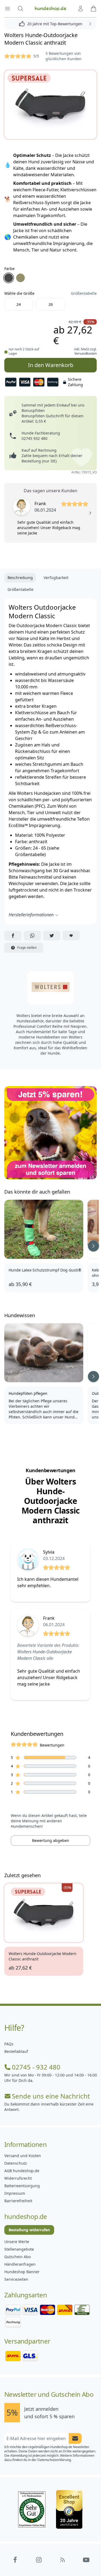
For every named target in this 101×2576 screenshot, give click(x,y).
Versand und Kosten (23, 2156)
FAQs (9, 2044)
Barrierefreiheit (18, 2201)
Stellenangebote (19, 2249)
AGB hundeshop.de (22, 2171)
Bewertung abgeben (51, 1840)
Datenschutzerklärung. (55, 2460)
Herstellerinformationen (31, 915)
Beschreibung (20, 578)
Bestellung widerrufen (29, 2230)
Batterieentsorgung (22, 2186)
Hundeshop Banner (22, 2272)
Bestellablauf (16, 2051)
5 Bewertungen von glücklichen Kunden (64, 56)
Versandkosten (86, 353)
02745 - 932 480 (36, 2067)
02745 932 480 (34, 438)
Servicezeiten (16, 2279)
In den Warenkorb (50, 363)
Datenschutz (16, 2163)
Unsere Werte (17, 2242)
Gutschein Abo (18, 2257)
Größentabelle (84, 293)
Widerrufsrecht (18, 2178)
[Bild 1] (50, 105)
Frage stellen (27, 948)
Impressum (15, 2193)
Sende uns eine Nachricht (51, 2096)
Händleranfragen (20, 2264)
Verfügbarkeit (56, 578)
